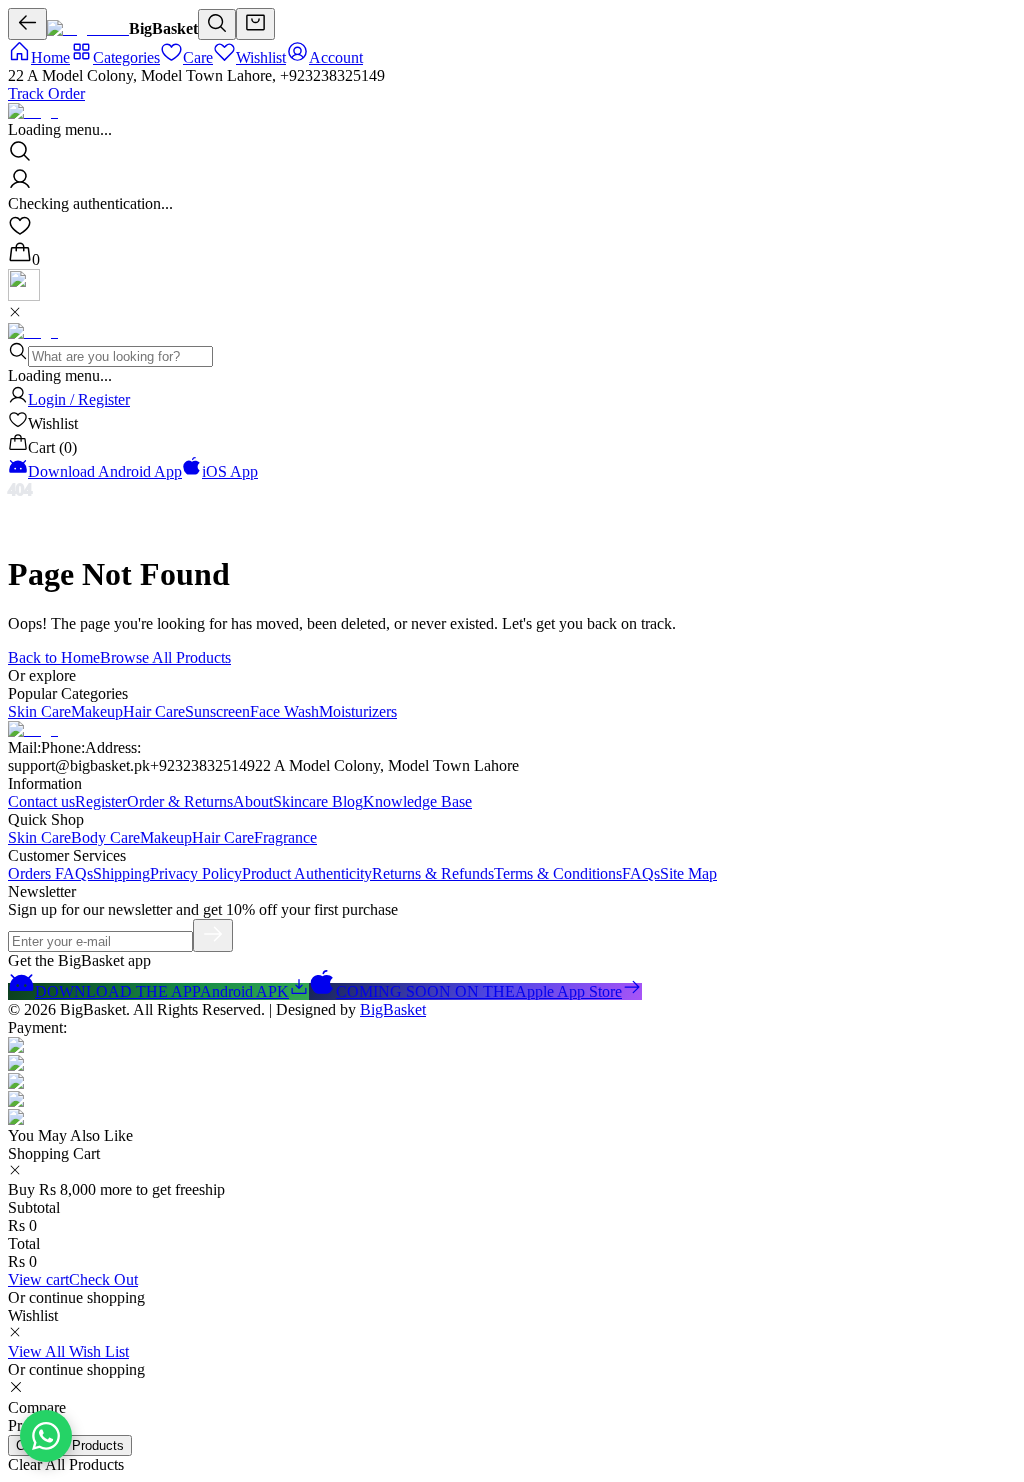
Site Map (688, 873)
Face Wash (284, 711)
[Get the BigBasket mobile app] (24, 295)
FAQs (641, 873)
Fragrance (285, 837)
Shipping (121, 873)
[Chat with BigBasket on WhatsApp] (46, 1436)
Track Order (46, 93)
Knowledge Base (417, 801)
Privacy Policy (196, 873)
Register (101, 801)
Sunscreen (217, 711)
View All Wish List (68, 1351)
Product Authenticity (307, 873)
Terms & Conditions (558, 873)
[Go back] (27, 24)
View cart (38, 1279)
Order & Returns (180, 801)
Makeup (97, 711)
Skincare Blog (318, 801)
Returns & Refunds (433, 873)
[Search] (217, 24)
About (253, 801)
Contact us (41, 801)
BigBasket (393, 1009)
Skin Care (39, 711)
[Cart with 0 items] (255, 24)
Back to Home (54, 657)
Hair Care (154, 711)
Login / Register (79, 399)
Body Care (105, 837)
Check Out (103, 1279)
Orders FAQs (50, 873)
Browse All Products (165, 657)
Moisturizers (358, 711)
